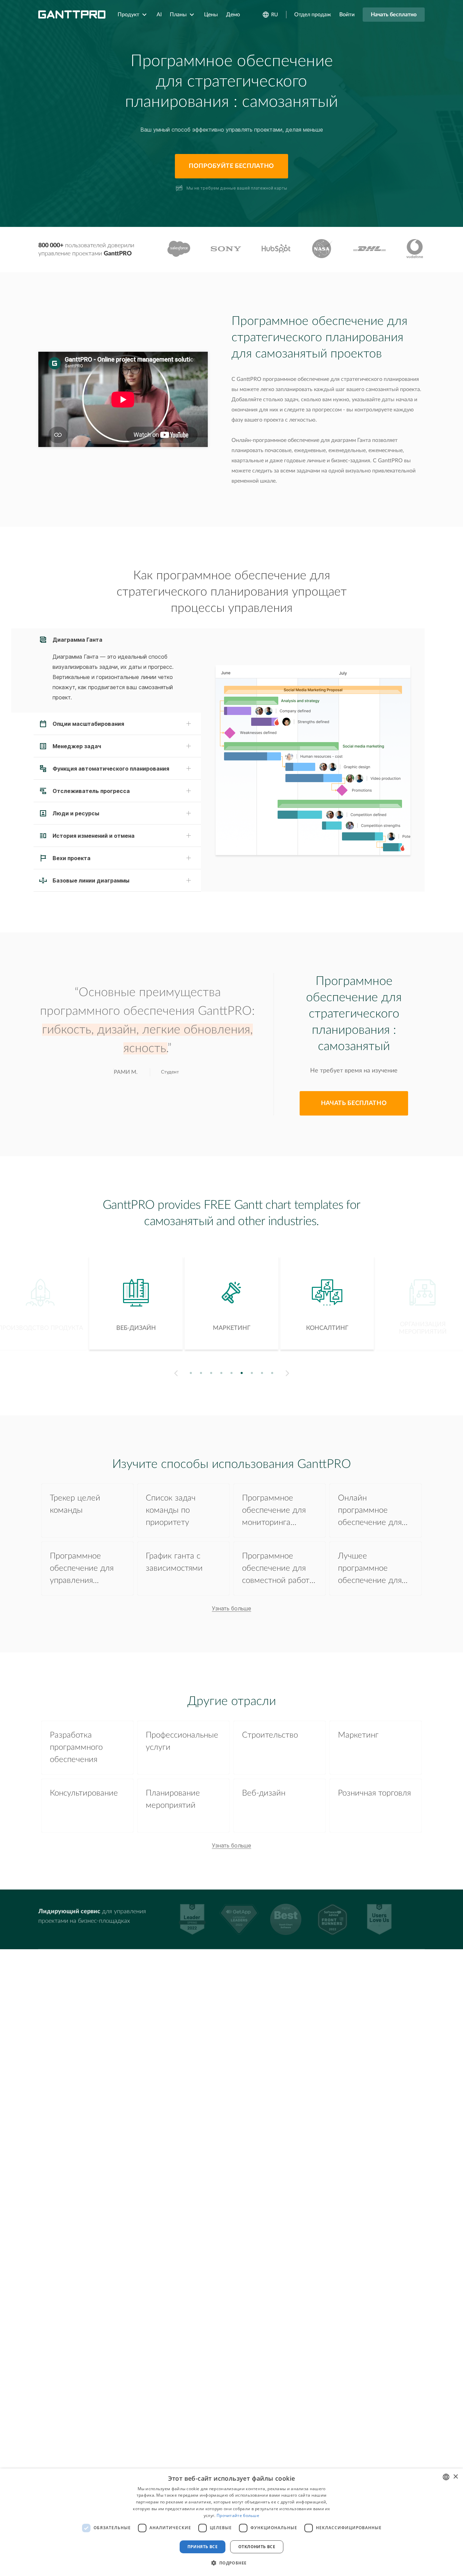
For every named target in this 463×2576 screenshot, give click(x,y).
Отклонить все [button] (257, 2547)
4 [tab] (222, 1373)
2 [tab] (201, 1373)
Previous (175, 1373)
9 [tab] (272, 1373)
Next (289, 1373)
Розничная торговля (374, 1793)
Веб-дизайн (264, 1793)
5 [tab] (232, 1373)
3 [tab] (211, 1373)
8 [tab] (262, 1373)
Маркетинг (358, 1735)
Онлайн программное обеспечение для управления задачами (370, 1512)
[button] (231, 2563)
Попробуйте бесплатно (231, 166)
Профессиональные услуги (182, 1741)
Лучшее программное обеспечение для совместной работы (375, 1570)
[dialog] (231, 2522)
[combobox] (446, 2477)
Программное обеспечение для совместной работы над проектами (279, 1570)
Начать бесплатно (394, 15)
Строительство (270, 1735)
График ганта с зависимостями (174, 1562)
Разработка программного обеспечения (76, 1747)
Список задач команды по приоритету (171, 1510)
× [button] (455, 2477)
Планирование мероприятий (173, 1799)
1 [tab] (191, 1373)
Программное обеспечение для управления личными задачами (86, 1570)
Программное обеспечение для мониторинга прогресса (274, 1512)
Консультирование (84, 1793)
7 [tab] (252, 1373)
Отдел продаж (313, 15)
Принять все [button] (203, 2547)
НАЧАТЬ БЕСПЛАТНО (354, 1103)
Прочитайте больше (238, 2515)
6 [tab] (242, 1373)
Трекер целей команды (75, 1504)
